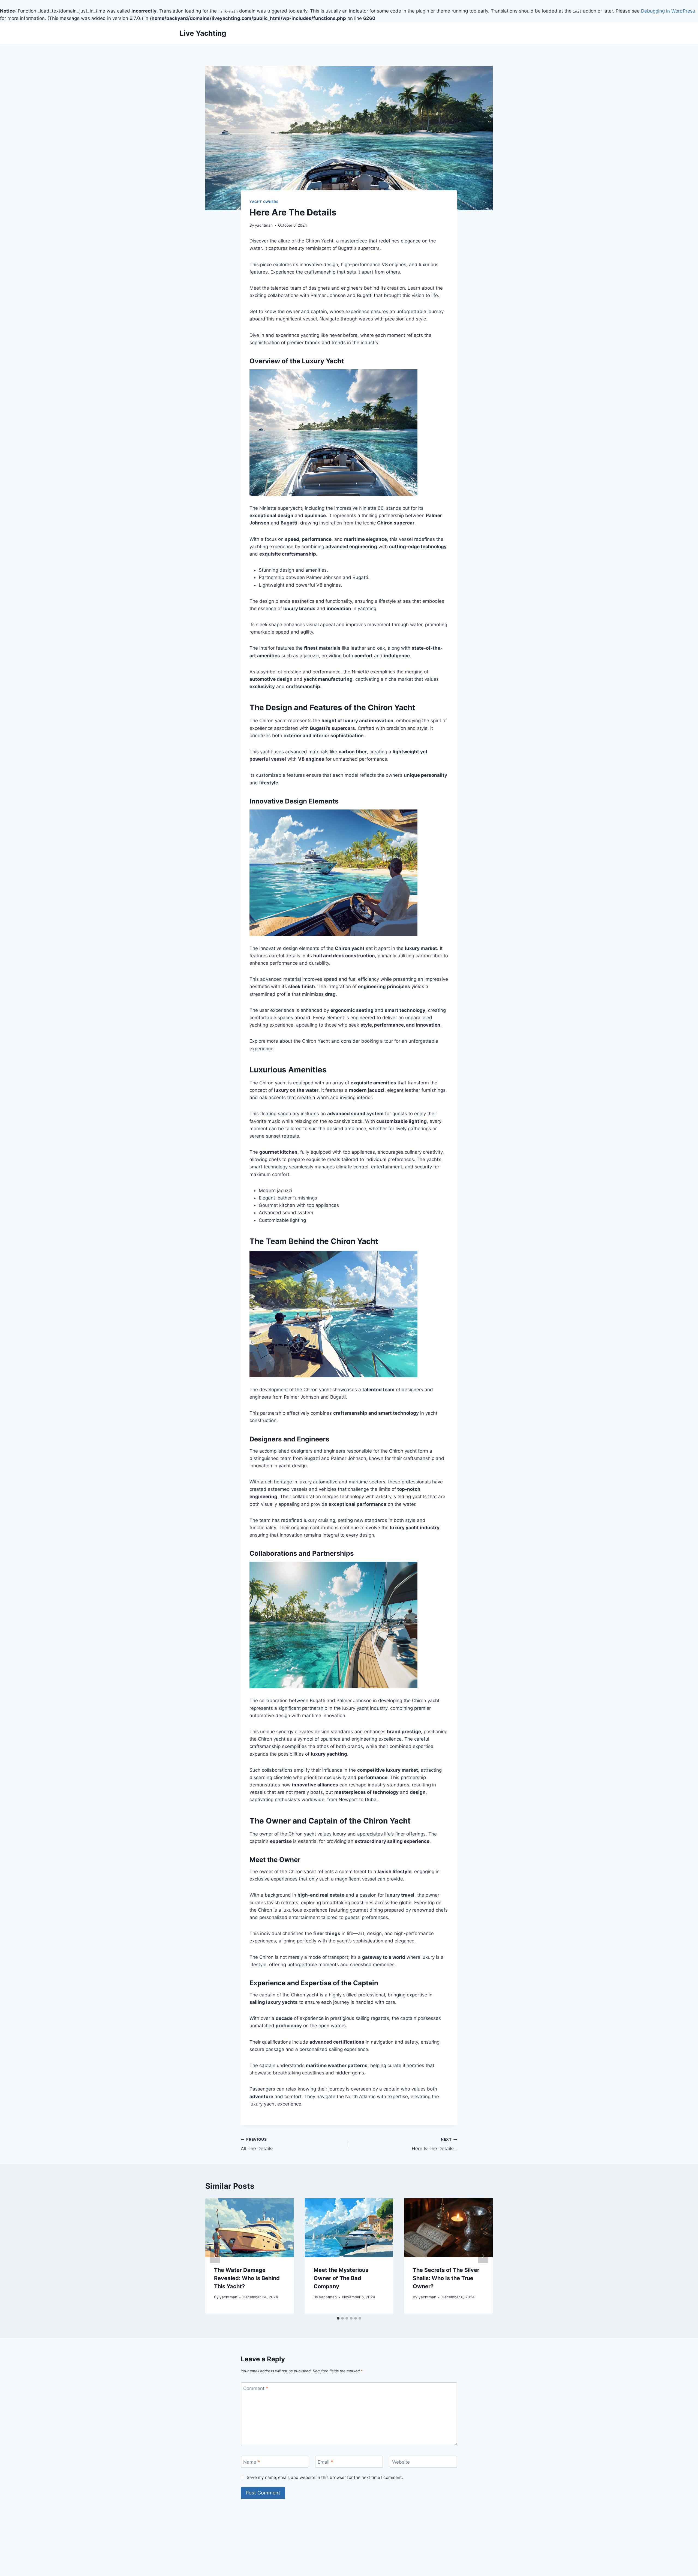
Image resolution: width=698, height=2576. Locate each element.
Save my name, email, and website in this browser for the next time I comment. (325, 2477)
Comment (256, 2388)
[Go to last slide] (215, 2256)
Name (252, 2462)
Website (401, 2462)
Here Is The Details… (434, 2144)
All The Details (257, 2144)
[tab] (338, 2318)
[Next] (483, 2256)
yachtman (264, 225)
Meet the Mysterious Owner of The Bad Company (341, 2278)
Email (325, 2462)
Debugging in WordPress (668, 11)
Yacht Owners (264, 202)
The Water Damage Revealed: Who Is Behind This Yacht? (247, 2278)
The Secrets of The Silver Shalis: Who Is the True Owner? (446, 2278)
